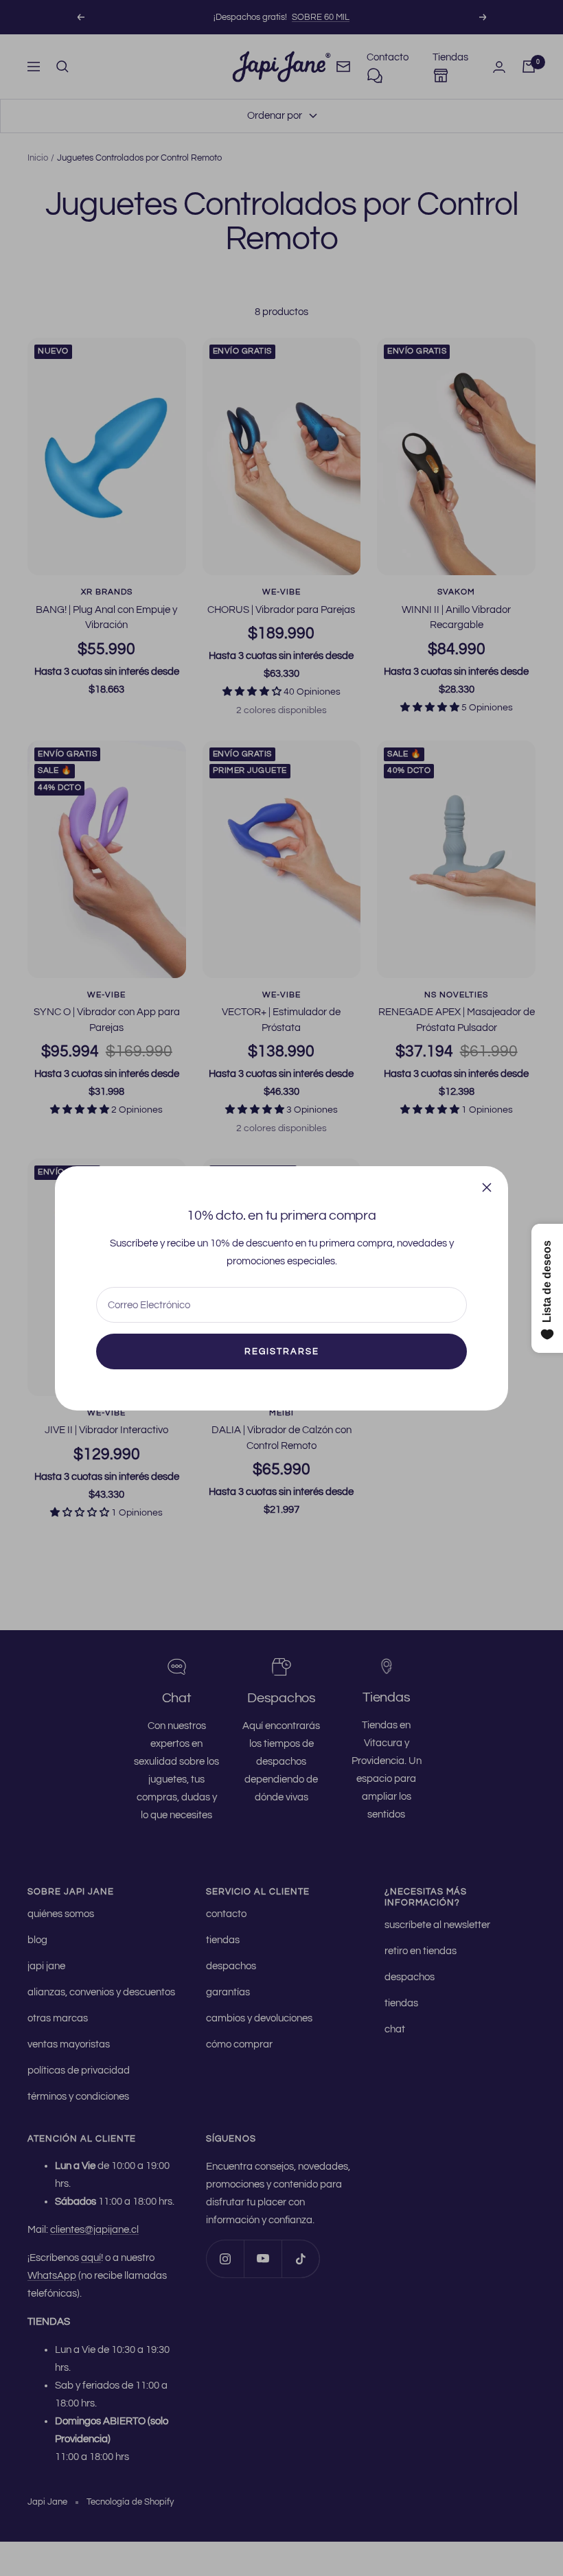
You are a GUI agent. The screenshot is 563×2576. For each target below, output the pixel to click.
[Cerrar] (487, 1187)
